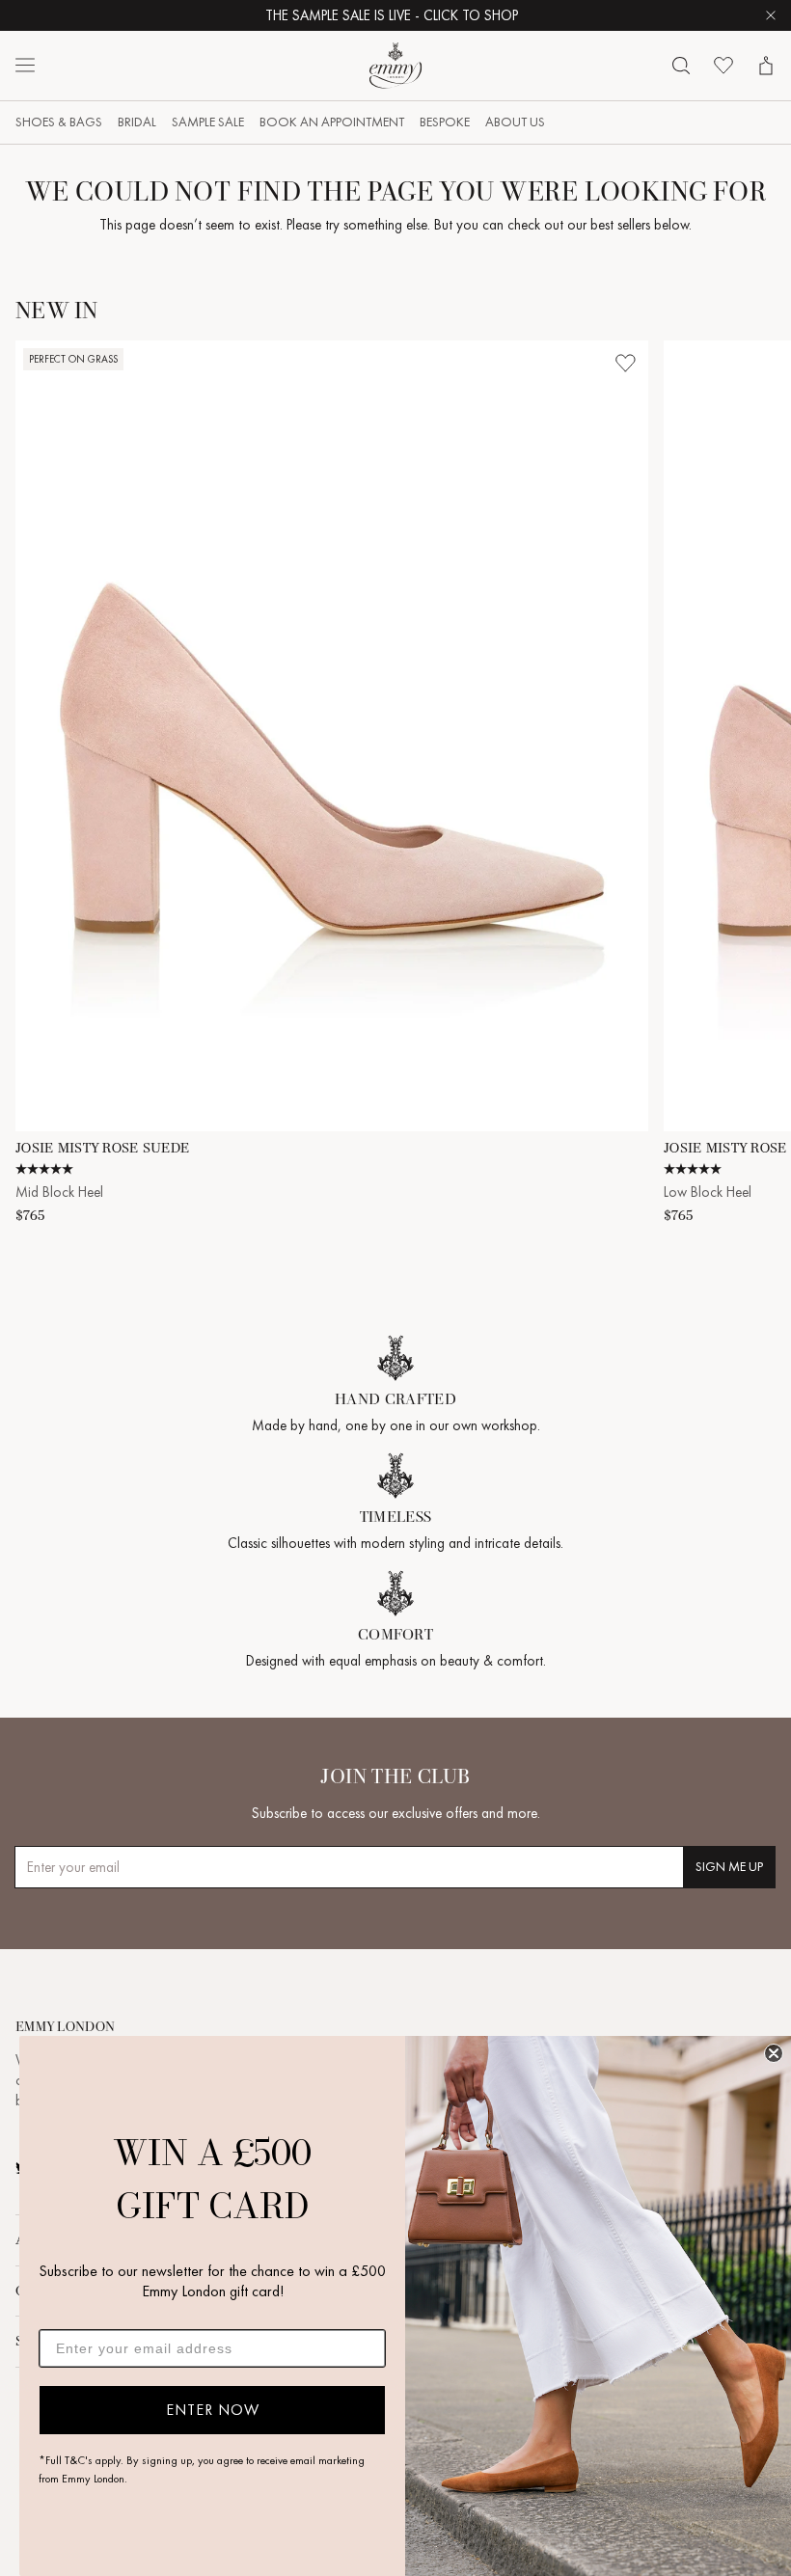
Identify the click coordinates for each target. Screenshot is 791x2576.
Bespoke (445, 122)
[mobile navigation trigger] (25, 66)
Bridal (137, 122)
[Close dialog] (774, 2053)
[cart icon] (766, 66)
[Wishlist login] (625, 364)
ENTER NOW (213, 2410)
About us (515, 122)
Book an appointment (332, 122)
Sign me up (729, 1867)
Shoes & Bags (59, 122)
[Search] (681, 66)
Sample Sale (208, 122)
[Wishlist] (723, 66)
